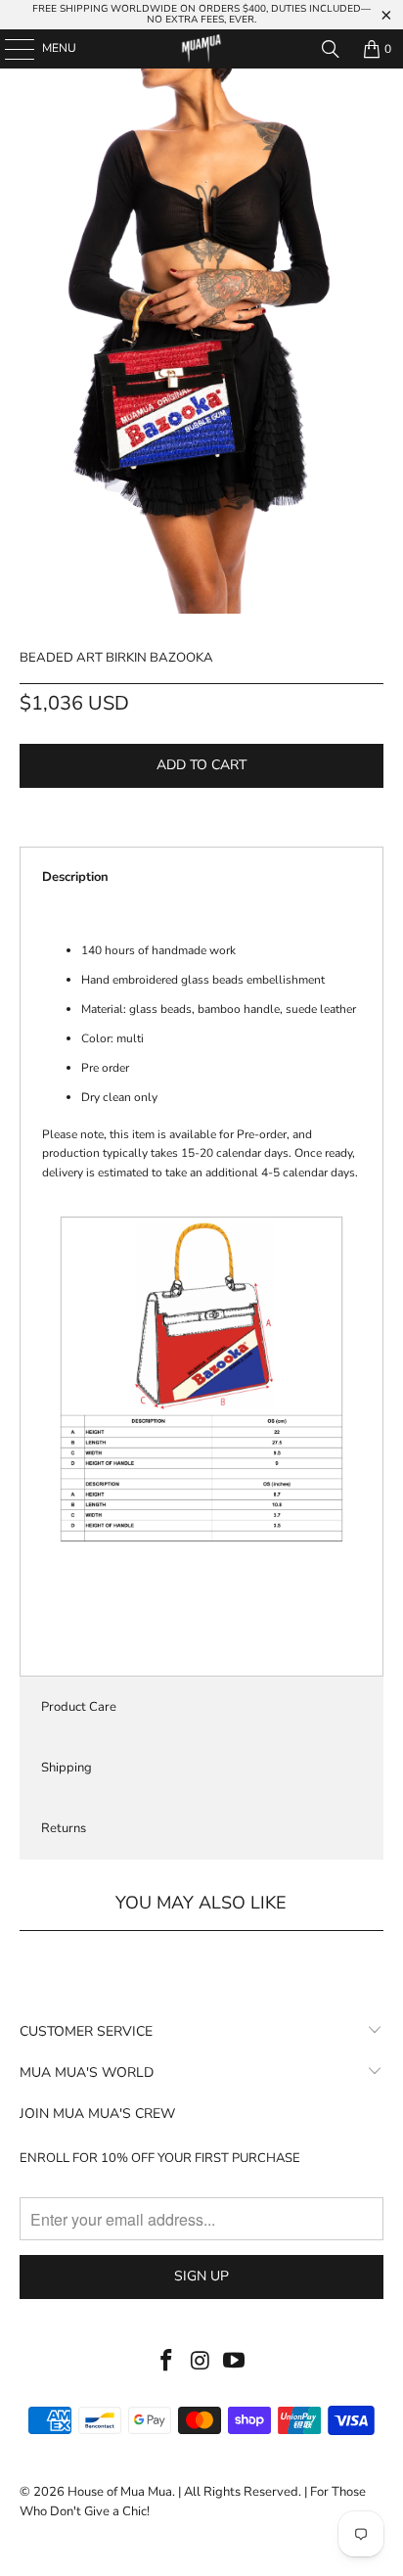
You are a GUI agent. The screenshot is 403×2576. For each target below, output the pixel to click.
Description (75, 877)
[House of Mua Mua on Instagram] (201, 2362)
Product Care (79, 1707)
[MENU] (10, 49)
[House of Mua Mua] (201, 49)
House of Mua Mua (120, 2492)
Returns (64, 1828)
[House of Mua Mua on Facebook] (166, 2362)
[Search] (331, 49)
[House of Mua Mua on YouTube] (235, 2362)
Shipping (67, 1768)
